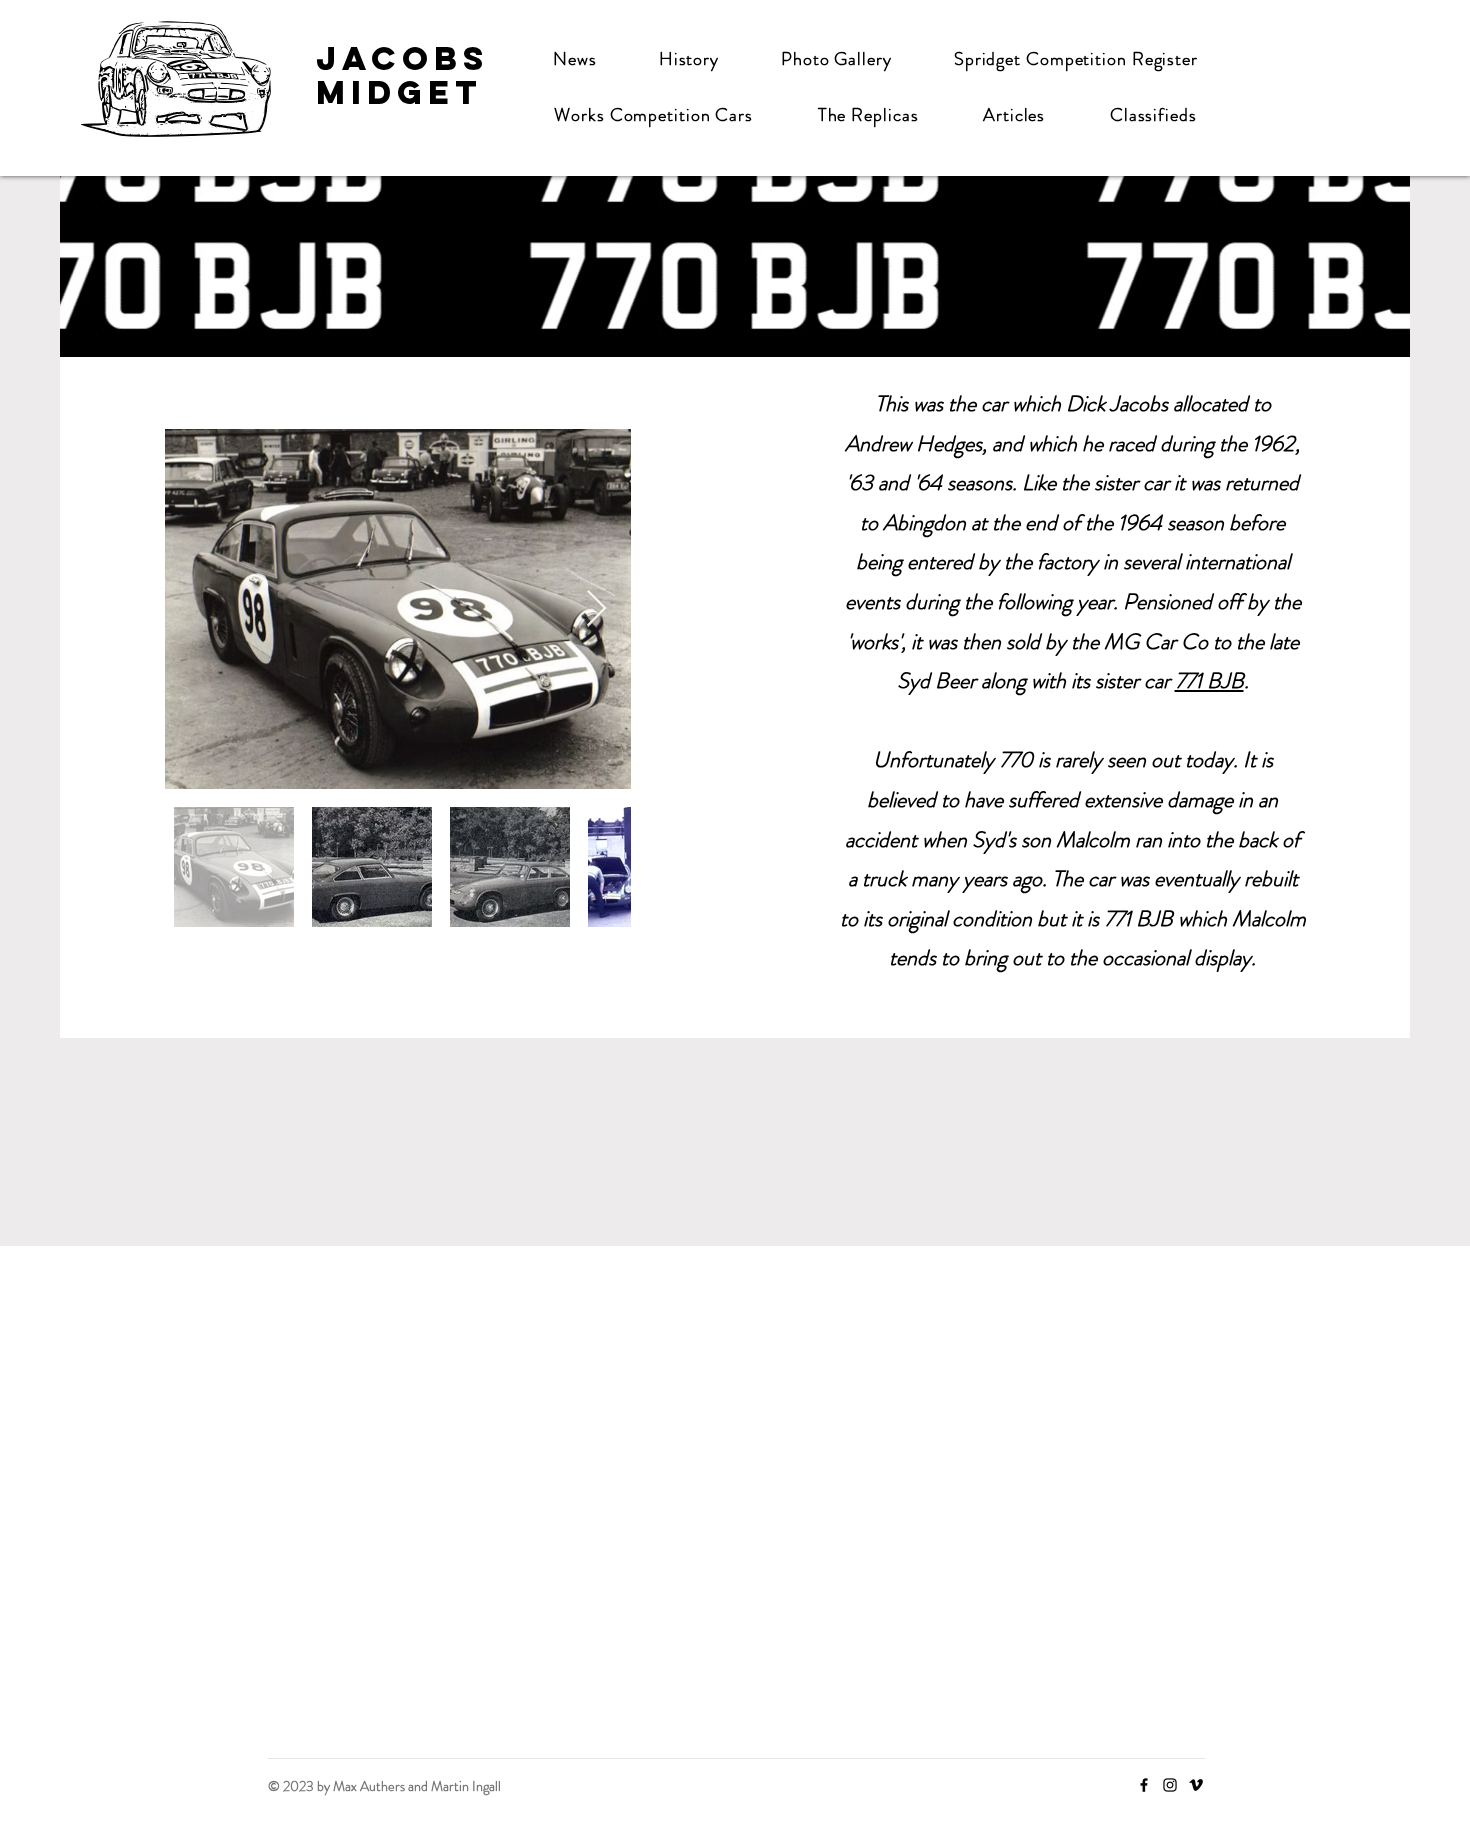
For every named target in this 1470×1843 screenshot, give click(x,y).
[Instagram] (1170, 1785)
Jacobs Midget (403, 75)
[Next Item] (596, 609)
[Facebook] (1144, 1785)
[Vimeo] (1196, 1785)
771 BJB (1209, 680)
